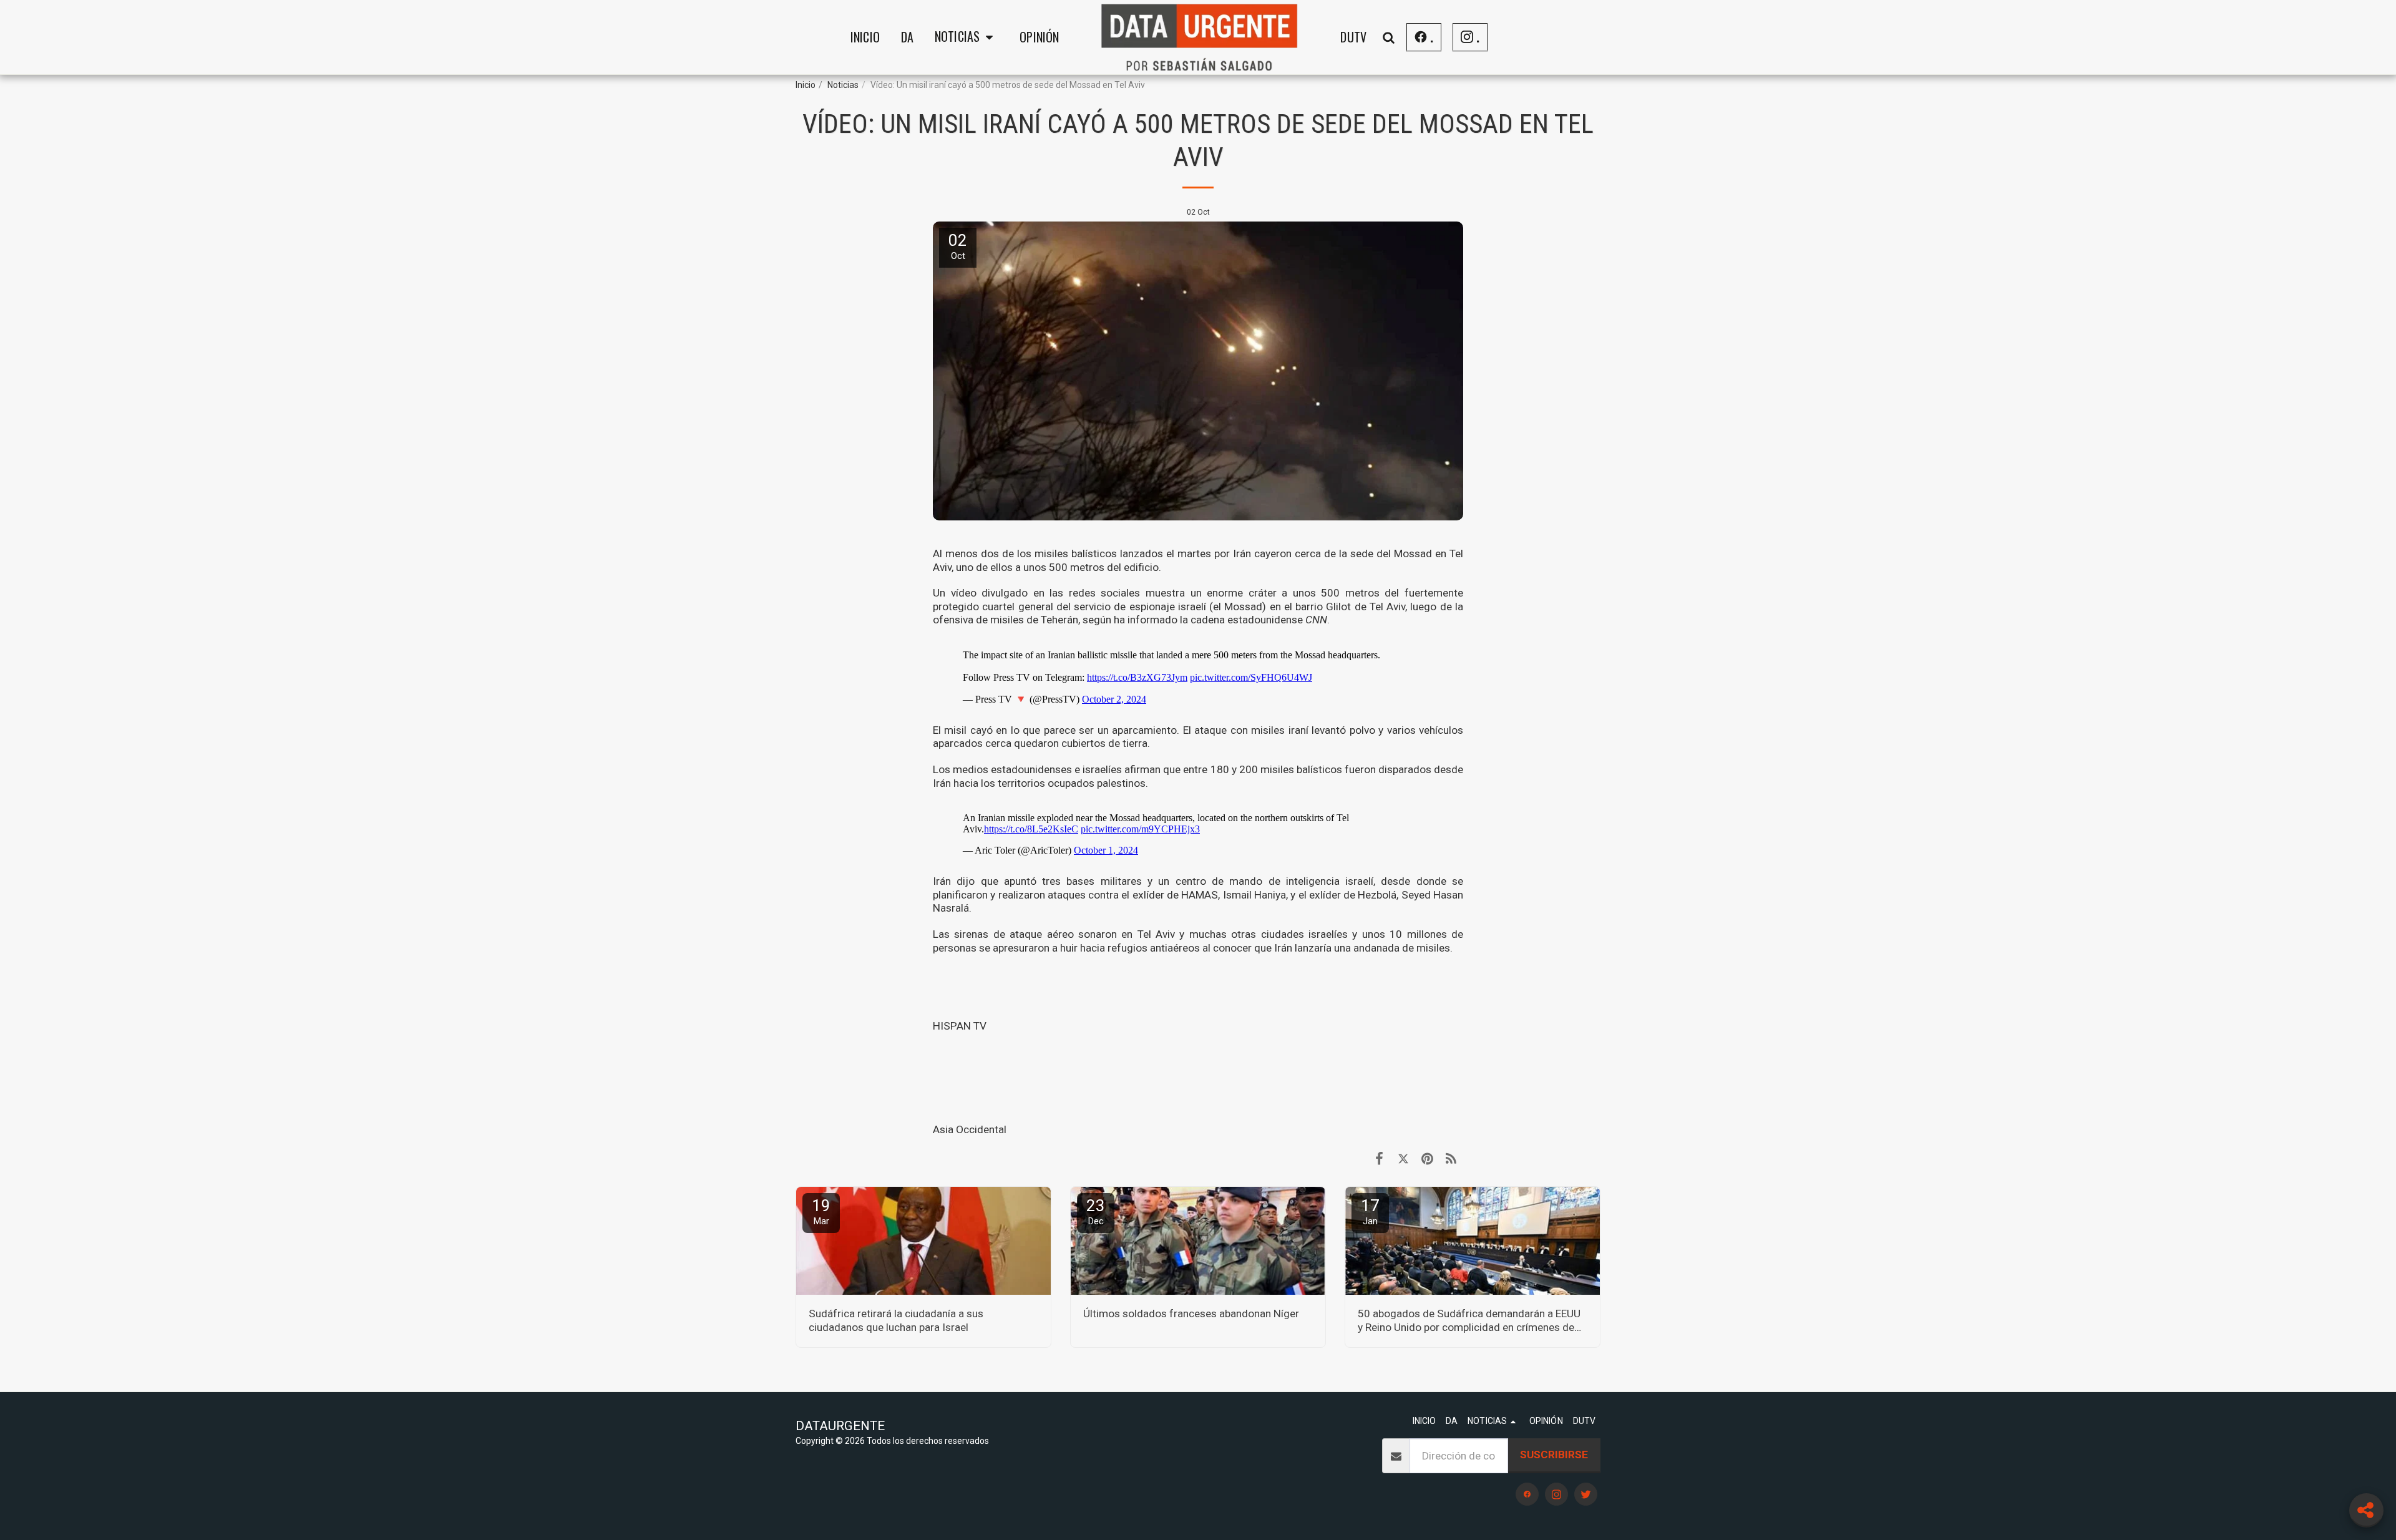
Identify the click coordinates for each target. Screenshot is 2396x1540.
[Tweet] (1403, 1159)
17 (1370, 1211)
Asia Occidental (970, 1129)
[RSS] (1451, 1159)
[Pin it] (1427, 1159)
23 (1096, 1211)
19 (821, 1211)
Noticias (843, 85)
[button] (967, 37)
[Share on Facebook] (1379, 1159)
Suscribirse (1554, 1455)
